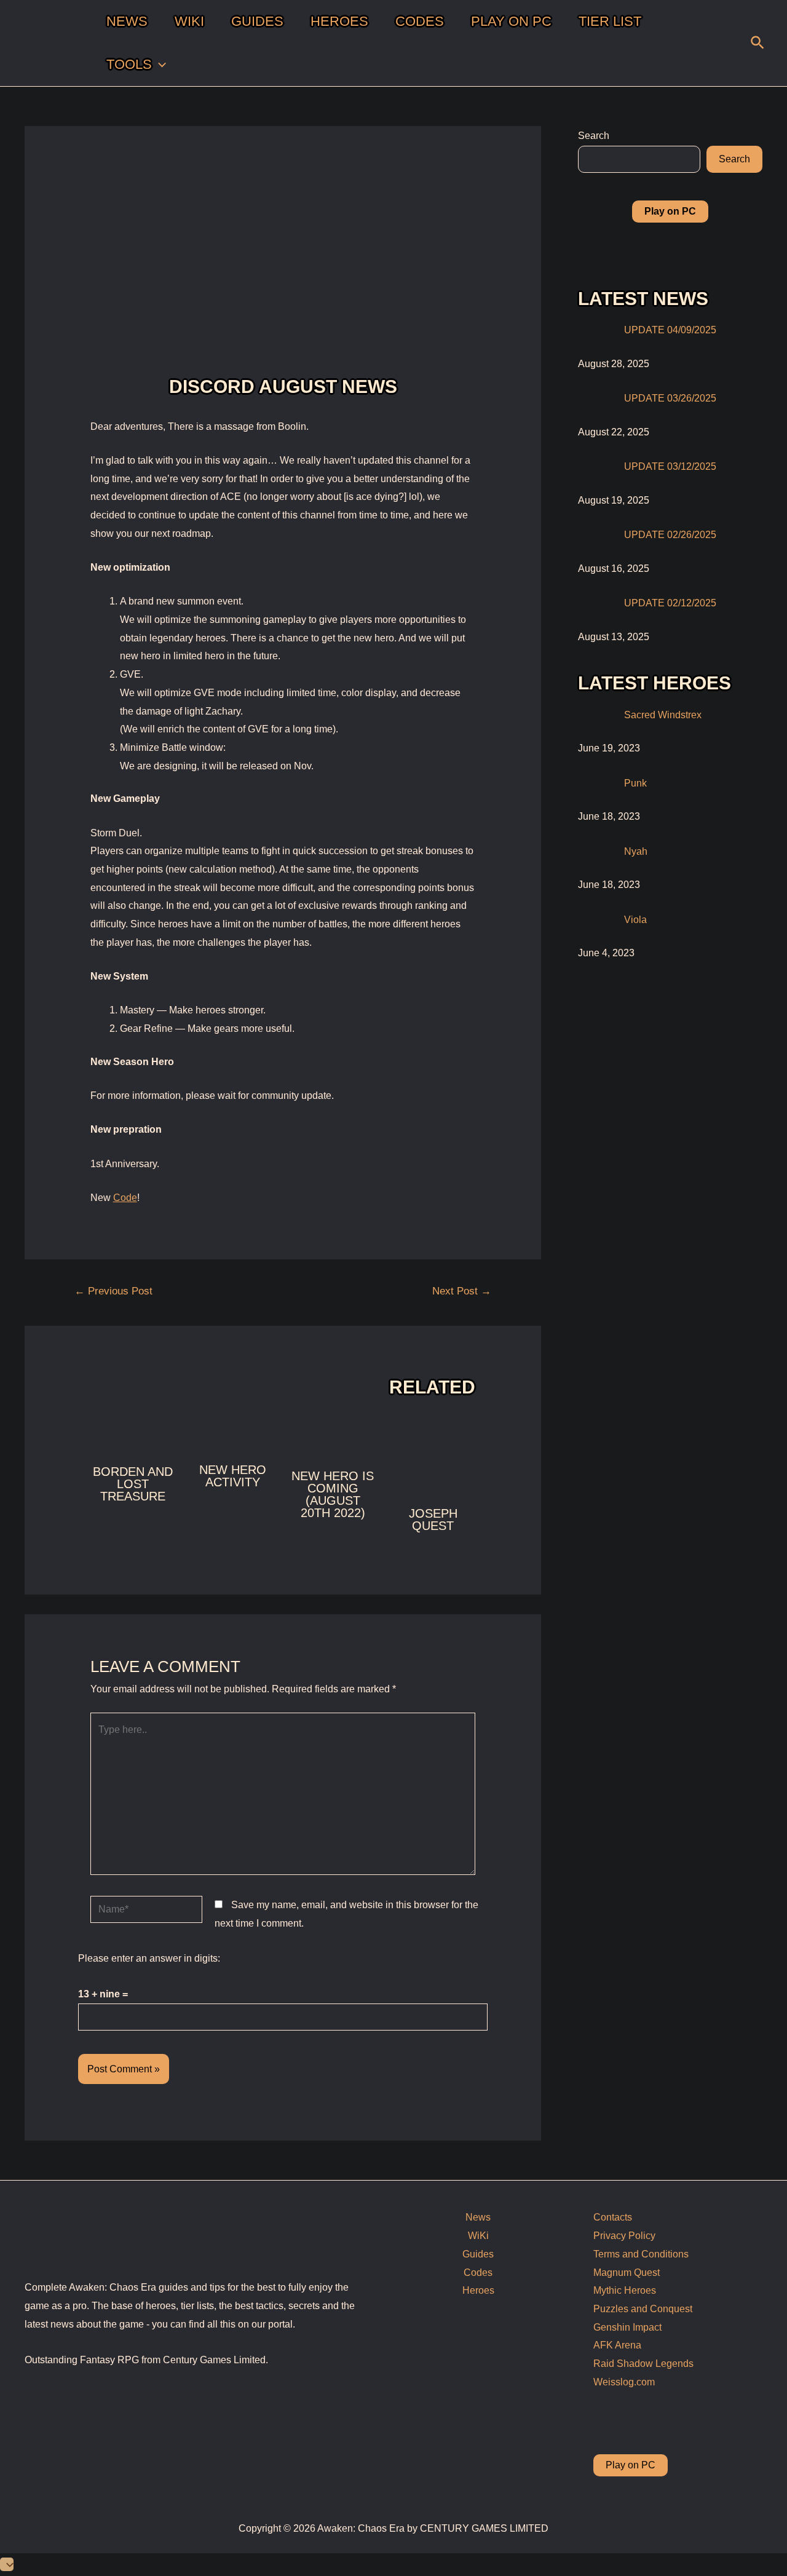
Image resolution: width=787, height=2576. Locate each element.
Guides (478, 2254)
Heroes (478, 2290)
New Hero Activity (233, 1476)
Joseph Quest (433, 1520)
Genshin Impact (627, 2327)
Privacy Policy (624, 2236)
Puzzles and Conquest (643, 2309)
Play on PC (631, 2465)
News (478, 2217)
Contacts (613, 2217)
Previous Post (113, 1291)
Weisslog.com (624, 2382)
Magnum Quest (627, 2273)
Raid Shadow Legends (643, 2364)
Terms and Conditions (641, 2254)
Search (594, 136)
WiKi (478, 2236)
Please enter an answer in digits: (149, 1958)
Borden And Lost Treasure (133, 1484)
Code (125, 1198)
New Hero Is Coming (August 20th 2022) (333, 1494)
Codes (478, 2273)
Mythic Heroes (625, 2290)
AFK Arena (617, 2345)
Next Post (462, 1291)
